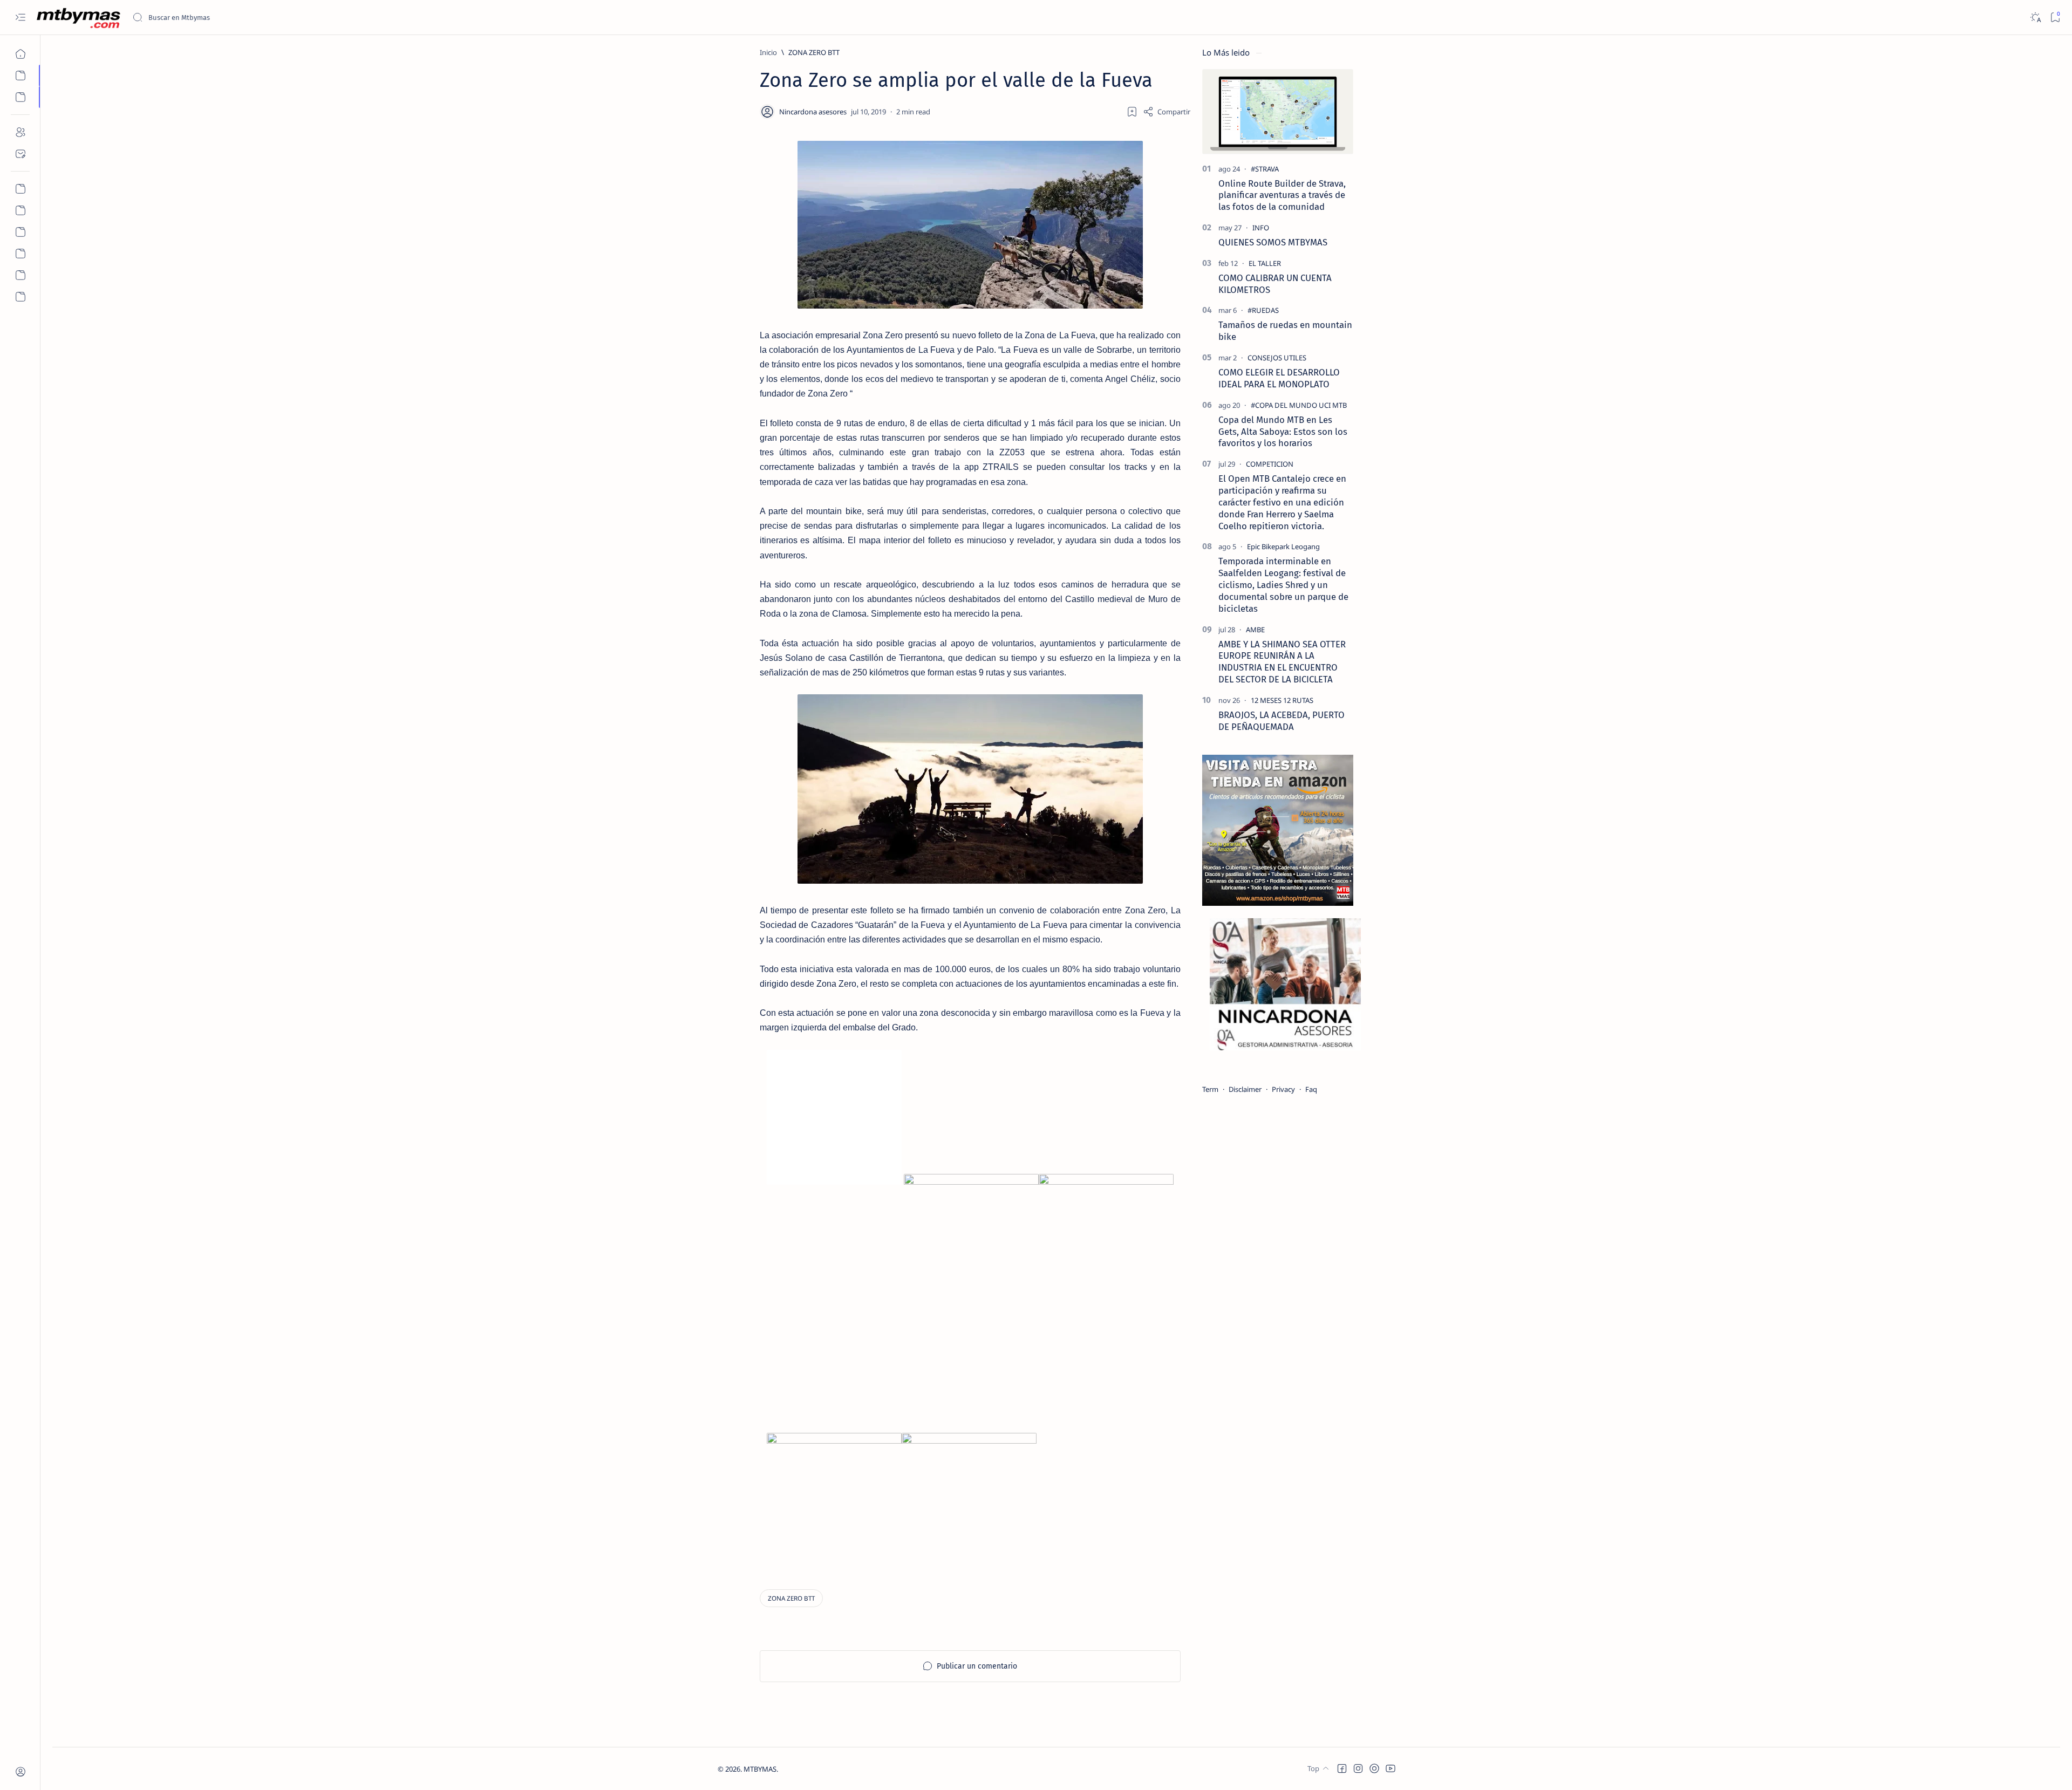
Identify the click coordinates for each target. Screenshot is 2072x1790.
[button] (1342, 1768)
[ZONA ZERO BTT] (791, 1598)
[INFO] (1261, 228)
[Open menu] (20, 18)
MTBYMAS (760, 1769)
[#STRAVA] (1265, 169)
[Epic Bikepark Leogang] (1283, 546)
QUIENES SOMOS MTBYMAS (1273, 242)
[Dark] (2035, 18)
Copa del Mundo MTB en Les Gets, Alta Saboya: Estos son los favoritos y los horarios (1283, 432)
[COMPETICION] (1270, 464)
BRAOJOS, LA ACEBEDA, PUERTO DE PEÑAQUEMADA (1282, 721)
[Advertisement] (1106, 1376)
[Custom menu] (20, 189)
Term (1210, 1089)
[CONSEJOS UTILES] (1277, 358)
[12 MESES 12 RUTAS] (1282, 700)
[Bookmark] (2055, 18)
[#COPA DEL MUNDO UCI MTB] (1299, 405)
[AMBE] (1255, 630)
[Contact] (20, 154)
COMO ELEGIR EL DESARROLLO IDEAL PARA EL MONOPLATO (1279, 378)
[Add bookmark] (1132, 112)
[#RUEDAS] (1263, 310)
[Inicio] (20, 54)
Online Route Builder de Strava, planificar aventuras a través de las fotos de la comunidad (1282, 195)
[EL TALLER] (1265, 263)
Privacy (1283, 1089)
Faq (1311, 1089)
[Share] (1167, 112)
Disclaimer (1245, 1089)
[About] (20, 132)
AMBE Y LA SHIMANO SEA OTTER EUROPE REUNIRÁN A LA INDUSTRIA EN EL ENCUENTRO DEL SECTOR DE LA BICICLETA (1282, 662)
